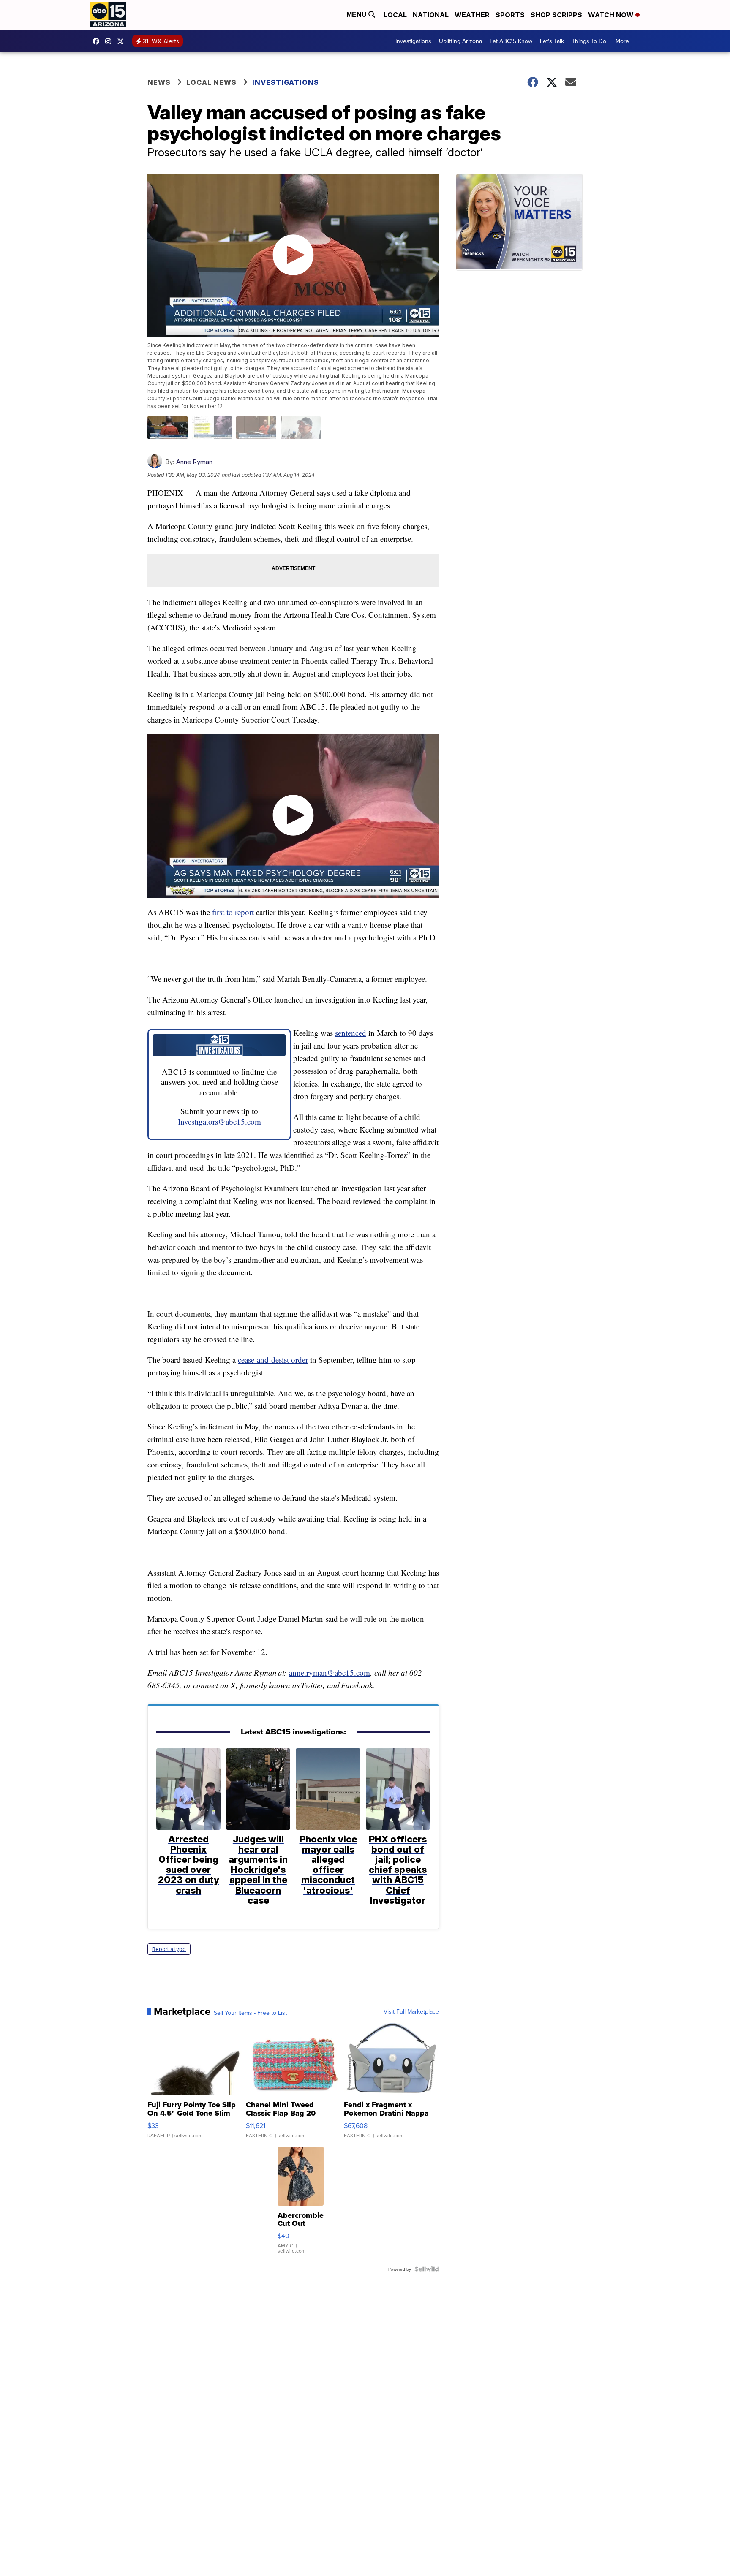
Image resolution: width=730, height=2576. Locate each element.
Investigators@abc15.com (219, 1121)
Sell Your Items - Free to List (250, 2013)
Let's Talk (552, 41)
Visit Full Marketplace (411, 2011)
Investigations (413, 41)
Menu (357, 15)
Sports (510, 15)
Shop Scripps (556, 15)
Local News (211, 82)
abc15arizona (110, 41)
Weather (472, 15)
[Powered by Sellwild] (427, 2269)
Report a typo (169, 1949)
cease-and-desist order (273, 1360)
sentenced (351, 1033)
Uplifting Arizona (460, 41)
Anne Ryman (194, 462)
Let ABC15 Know (511, 41)
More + (625, 41)
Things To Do (589, 41)
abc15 (98, 41)
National (431, 15)
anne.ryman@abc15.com (330, 1672)
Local (395, 15)
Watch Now (612, 15)
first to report (233, 912)
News (159, 82)
